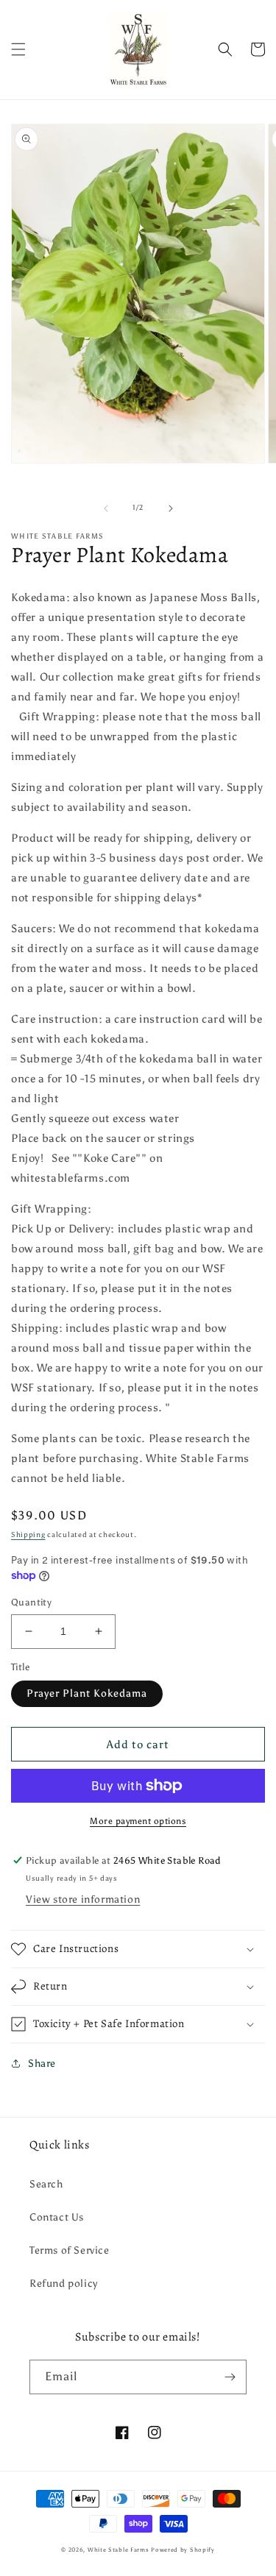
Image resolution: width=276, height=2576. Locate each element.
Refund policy (64, 2284)
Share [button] (42, 2064)
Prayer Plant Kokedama (87, 1693)
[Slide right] (171, 508)
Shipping (28, 1535)
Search (46, 2184)
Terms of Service (70, 2250)
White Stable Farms (118, 2550)
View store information (83, 1899)
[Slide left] (106, 508)
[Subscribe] (230, 2377)
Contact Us (57, 2217)
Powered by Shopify (183, 2550)
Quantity (31, 1602)
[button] (18, 49)
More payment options (138, 1821)
